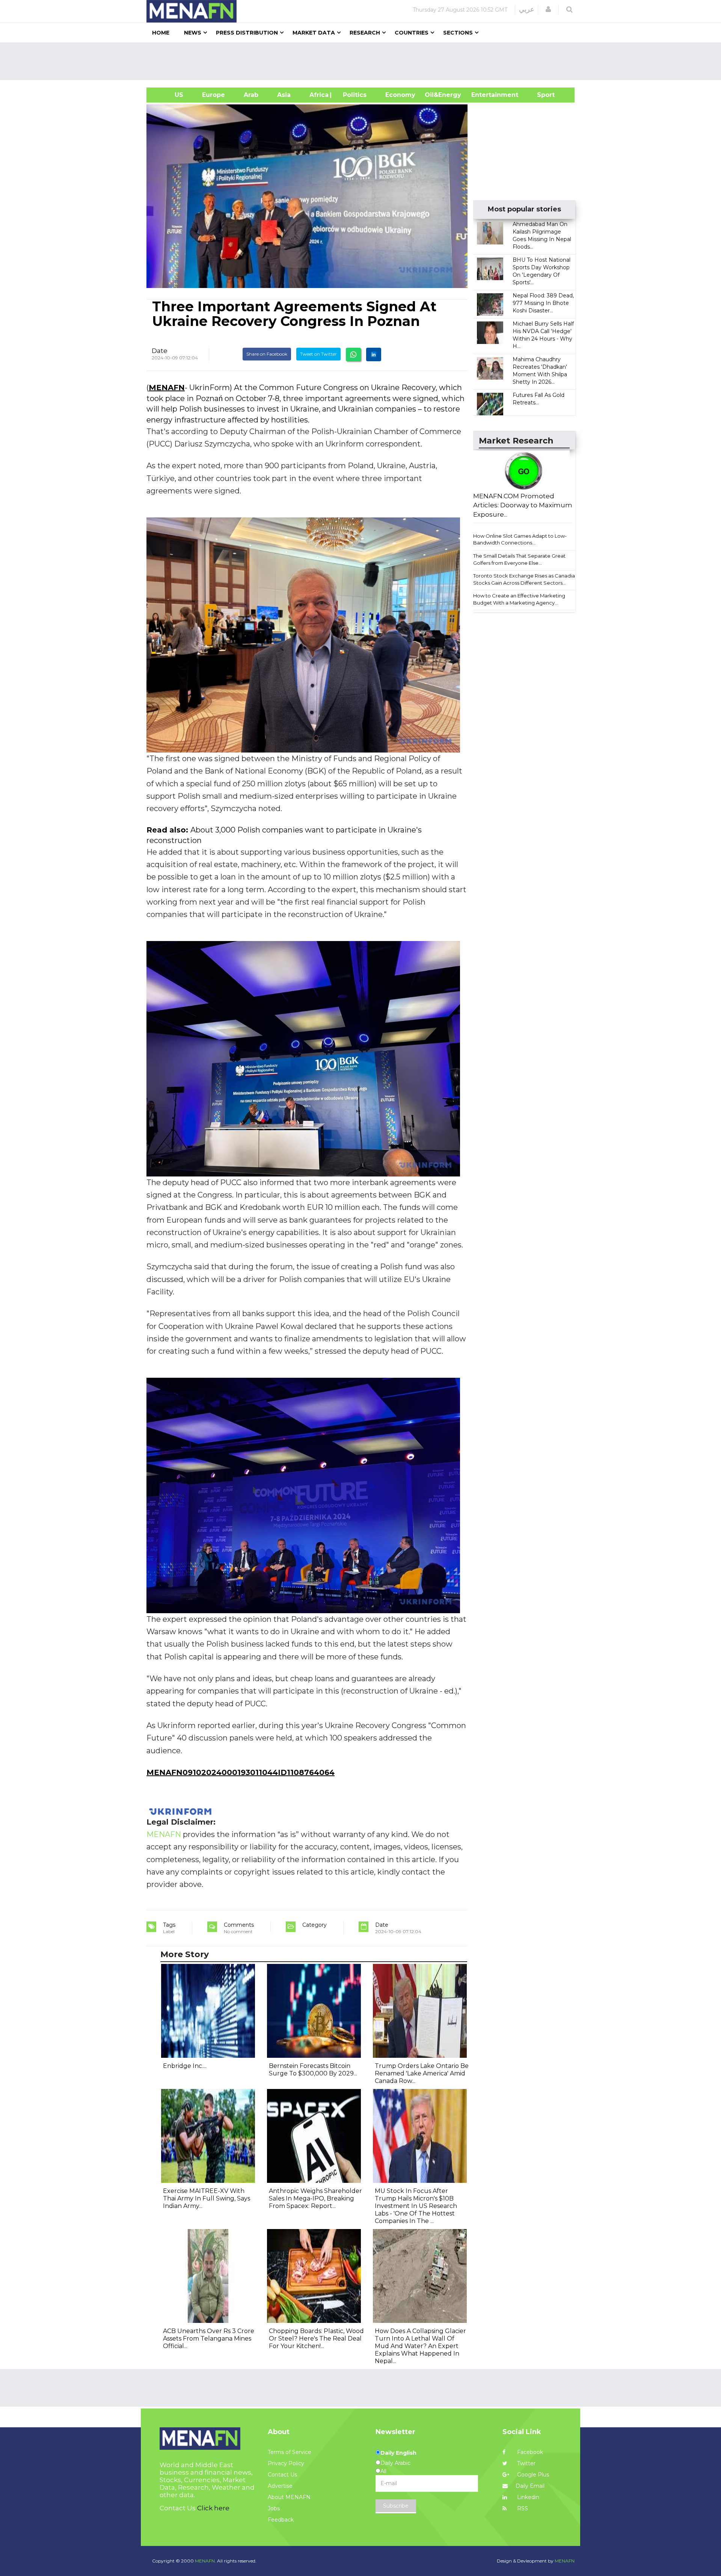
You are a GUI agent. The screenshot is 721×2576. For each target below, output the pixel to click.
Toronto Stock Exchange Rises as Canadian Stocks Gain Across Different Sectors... (526, 579)
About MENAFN (289, 2497)
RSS (522, 2508)
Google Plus (532, 2475)
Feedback (281, 2520)
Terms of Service (290, 2452)
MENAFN (167, 388)
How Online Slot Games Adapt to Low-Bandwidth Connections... (520, 539)
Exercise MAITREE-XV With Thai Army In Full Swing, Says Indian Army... (207, 2198)
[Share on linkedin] (374, 354)
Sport (541, 95)
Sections (458, 33)
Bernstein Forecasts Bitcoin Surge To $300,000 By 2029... (313, 2070)
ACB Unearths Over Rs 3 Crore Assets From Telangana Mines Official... (209, 2338)
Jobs (274, 2508)
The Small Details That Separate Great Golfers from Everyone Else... (519, 559)
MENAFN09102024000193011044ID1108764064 (241, 1772)
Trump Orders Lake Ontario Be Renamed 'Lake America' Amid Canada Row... (422, 2073)
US (170, 95)
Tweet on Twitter (318, 354)
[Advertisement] (364, 61)
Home (161, 33)
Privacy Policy (286, 2463)
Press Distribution (247, 33)
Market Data (314, 33)
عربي (527, 9)
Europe (213, 95)
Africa (318, 95)
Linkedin (527, 2497)
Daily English (398, 2453)
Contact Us (282, 2475)
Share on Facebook (267, 354)
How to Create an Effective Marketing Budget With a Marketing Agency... (519, 599)
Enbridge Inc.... (185, 2066)
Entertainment (483, 95)
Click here (213, 2508)
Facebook (529, 2452)
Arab (251, 95)
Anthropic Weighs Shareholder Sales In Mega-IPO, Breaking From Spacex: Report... (315, 2198)
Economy (400, 95)
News (193, 33)
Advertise (280, 2486)
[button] (548, 9)
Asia (284, 95)
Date (160, 351)
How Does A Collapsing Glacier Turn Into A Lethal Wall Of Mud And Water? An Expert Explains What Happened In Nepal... (420, 2346)
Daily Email (530, 2486)
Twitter (526, 2463)
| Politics (353, 95)
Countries (412, 33)
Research (365, 33)
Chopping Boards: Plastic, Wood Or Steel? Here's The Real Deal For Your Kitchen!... (316, 2338)
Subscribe (396, 2506)
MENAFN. (205, 2561)
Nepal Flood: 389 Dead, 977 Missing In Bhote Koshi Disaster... (543, 303)
